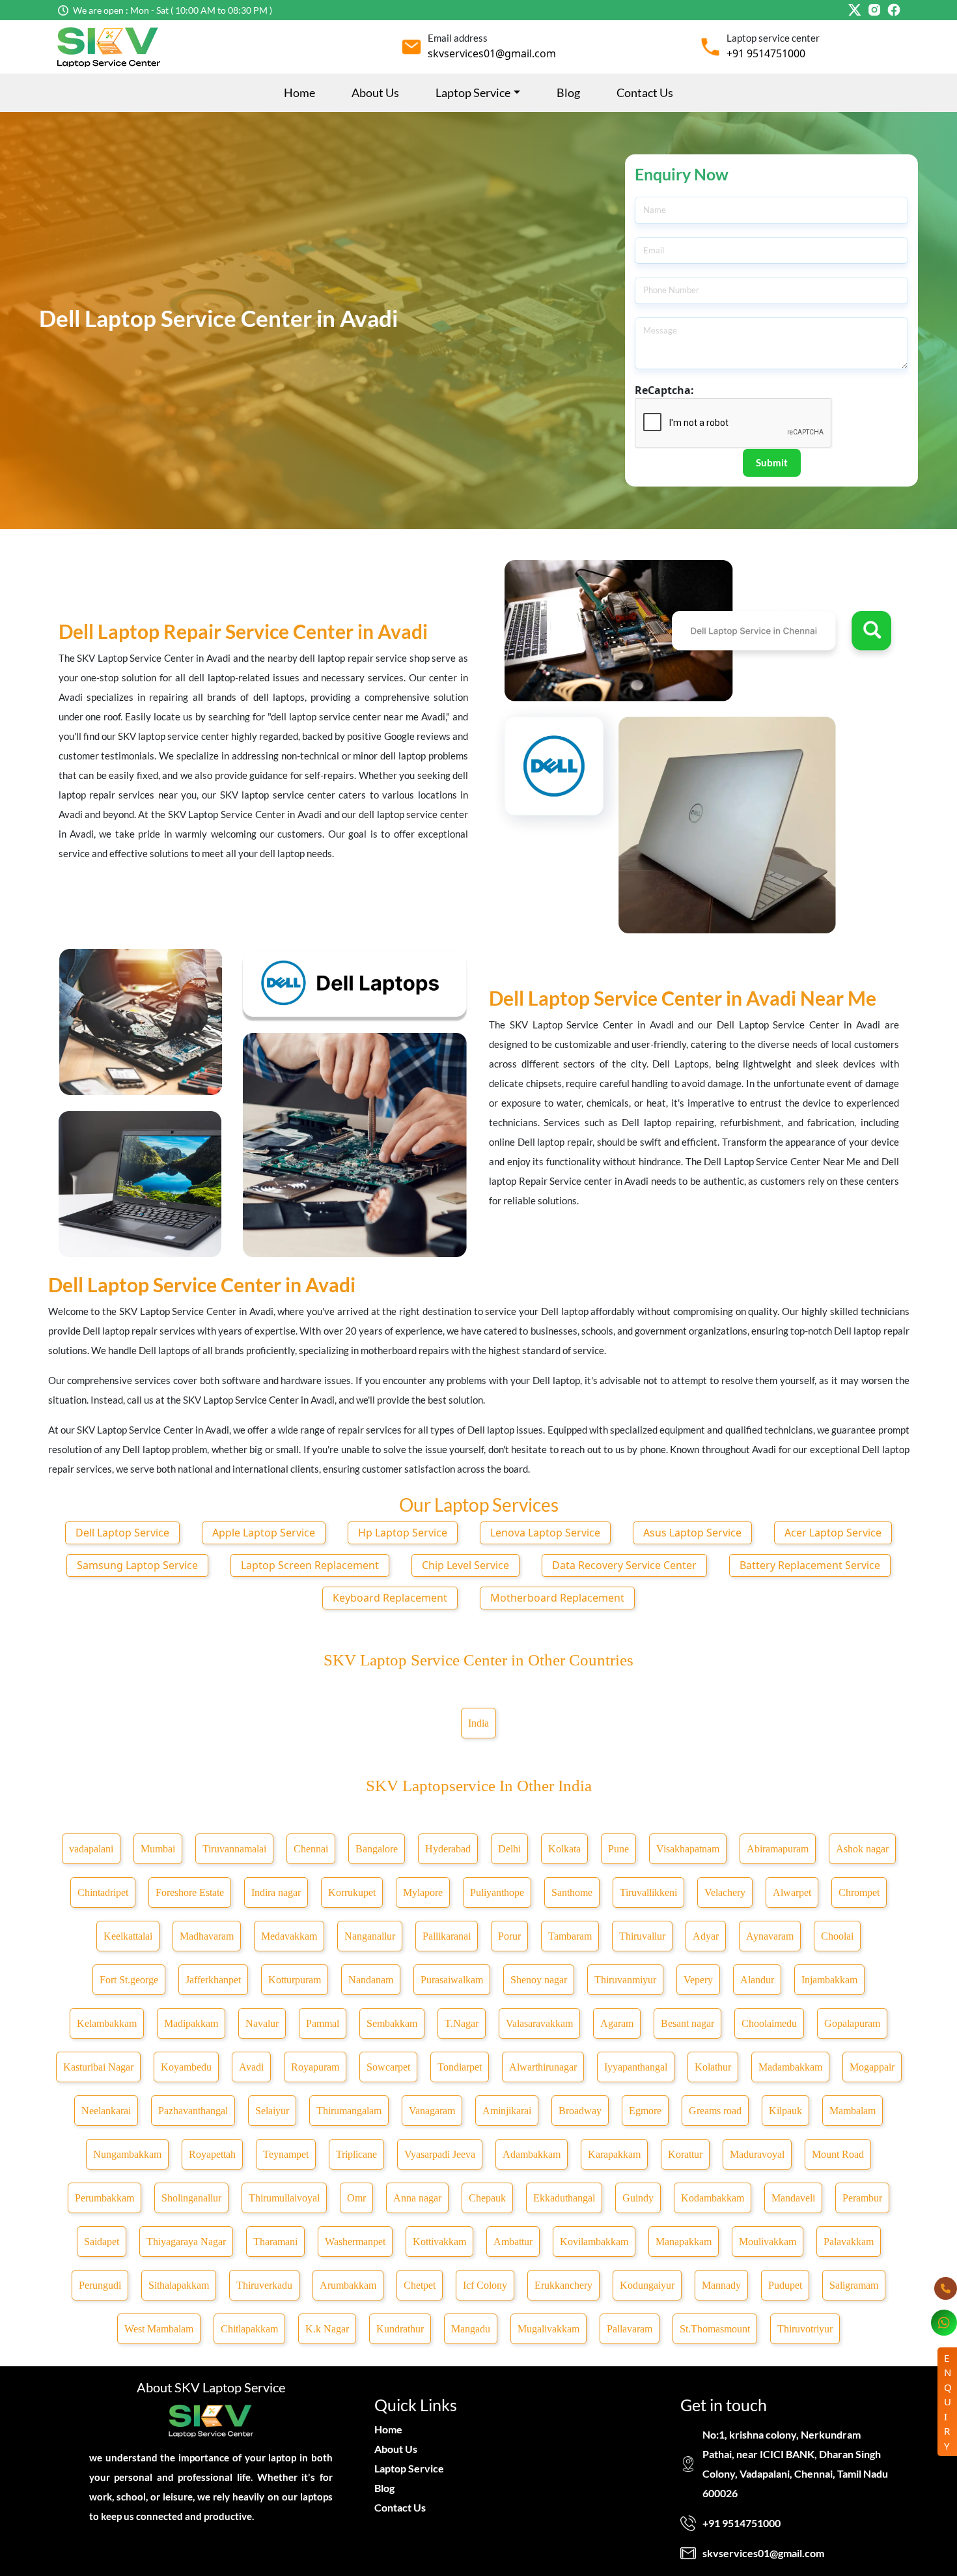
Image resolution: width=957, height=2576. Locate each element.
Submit (772, 462)
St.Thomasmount (715, 2329)
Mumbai (158, 1849)
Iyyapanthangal (636, 2067)
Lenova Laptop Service (545, 1533)
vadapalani (91, 1849)
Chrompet (859, 1892)
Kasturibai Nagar (98, 2067)
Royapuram (315, 2067)
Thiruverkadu (264, 2285)
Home (299, 92)
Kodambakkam (713, 2198)
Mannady (721, 2285)
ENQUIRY (948, 2402)
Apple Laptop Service (264, 1533)
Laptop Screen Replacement (310, 1565)
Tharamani (275, 2242)
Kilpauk (785, 2111)
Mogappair (872, 2067)
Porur (509, 1936)
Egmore (645, 2111)
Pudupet (785, 2285)
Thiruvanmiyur (625, 1980)
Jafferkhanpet (213, 1980)
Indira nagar (276, 1892)
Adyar (706, 1936)
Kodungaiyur (647, 2285)
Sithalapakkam (179, 2285)
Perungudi (100, 2285)
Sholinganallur (191, 2198)
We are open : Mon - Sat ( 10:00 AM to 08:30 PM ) (173, 10)
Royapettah (212, 2154)
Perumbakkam (104, 2198)
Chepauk (487, 2198)
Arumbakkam (348, 2285)
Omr (356, 2198)
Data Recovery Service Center (624, 1565)
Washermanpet (355, 2242)
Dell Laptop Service (122, 1533)
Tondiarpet (460, 2067)
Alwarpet (792, 1892)
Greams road (715, 2111)
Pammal (323, 2023)
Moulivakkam (768, 2242)
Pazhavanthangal (193, 2111)
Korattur (685, 2154)
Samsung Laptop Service (137, 1565)
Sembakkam (392, 2023)
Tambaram (570, 1936)
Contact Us (645, 92)
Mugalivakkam (548, 2329)
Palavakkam (849, 2242)
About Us (375, 92)
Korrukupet (352, 1892)
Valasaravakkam (539, 2023)
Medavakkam (289, 1936)
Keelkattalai (128, 1936)
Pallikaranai (447, 1936)
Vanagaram (432, 2111)
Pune (618, 1849)
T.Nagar (462, 2023)
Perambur (862, 2198)
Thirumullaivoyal (284, 2198)
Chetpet (420, 2285)
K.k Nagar (327, 2329)
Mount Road (838, 2154)
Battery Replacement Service (810, 1565)
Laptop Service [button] (473, 92)
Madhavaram (207, 1936)
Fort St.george (129, 1980)
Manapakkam (684, 2242)
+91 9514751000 (766, 53)
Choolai (837, 1936)
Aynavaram (770, 1936)
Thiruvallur (642, 1936)
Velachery (725, 1892)
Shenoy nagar (539, 1980)
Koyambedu (186, 2067)
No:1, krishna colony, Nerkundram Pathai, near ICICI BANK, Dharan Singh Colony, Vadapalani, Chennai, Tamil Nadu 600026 (795, 2464)
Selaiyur (272, 2111)
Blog (568, 92)
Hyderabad (448, 1849)
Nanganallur (370, 1936)
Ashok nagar (862, 1849)
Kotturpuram (295, 1980)
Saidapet (102, 2242)
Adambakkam (532, 2154)
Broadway (580, 2111)
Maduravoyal (757, 2154)
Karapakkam (614, 2154)
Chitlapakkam (249, 2329)
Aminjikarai (507, 2111)
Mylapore (423, 1892)
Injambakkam (829, 1980)
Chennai (311, 1849)
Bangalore (377, 1849)
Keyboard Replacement (390, 1598)
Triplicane (356, 2154)
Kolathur (713, 2067)
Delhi (509, 1849)
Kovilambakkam (594, 2242)
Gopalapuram (852, 2023)
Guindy (638, 2198)
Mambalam (853, 2111)
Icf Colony (485, 2285)
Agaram (617, 2023)
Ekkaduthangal (564, 2198)
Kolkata (564, 1849)
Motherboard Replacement (557, 1598)
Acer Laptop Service (833, 1533)
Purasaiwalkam (452, 1980)
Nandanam (371, 1980)
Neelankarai (106, 2111)
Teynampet (286, 2154)
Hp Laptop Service (403, 1533)
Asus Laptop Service (692, 1533)
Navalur (262, 2023)
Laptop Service (409, 2468)
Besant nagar (687, 2023)
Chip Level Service (465, 1565)
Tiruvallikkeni (648, 1892)
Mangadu (471, 2329)
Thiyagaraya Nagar (186, 2242)
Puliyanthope (497, 1892)
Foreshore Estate (190, 1892)
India (478, 1723)
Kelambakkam (107, 2023)
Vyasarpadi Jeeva (440, 2154)
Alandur (757, 1980)
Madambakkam (790, 2067)
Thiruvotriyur (805, 2329)
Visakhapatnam (688, 1849)
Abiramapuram (778, 1849)
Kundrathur (400, 2329)
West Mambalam (159, 2329)
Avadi (251, 2067)
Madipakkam (191, 2023)
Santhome (572, 1892)
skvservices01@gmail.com (492, 53)
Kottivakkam (439, 2242)
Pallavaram (630, 2329)
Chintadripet (103, 1892)
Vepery (698, 1980)
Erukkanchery (563, 2285)
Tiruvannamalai (234, 1849)
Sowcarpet (388, 2067)
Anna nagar (417, 2198)
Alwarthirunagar (543, 2067)
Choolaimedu (769, 2023)
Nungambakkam (127, 2154)
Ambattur (513, 2242)
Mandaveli (793, 2198)
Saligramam (854, 2285)
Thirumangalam (349, 2111)
